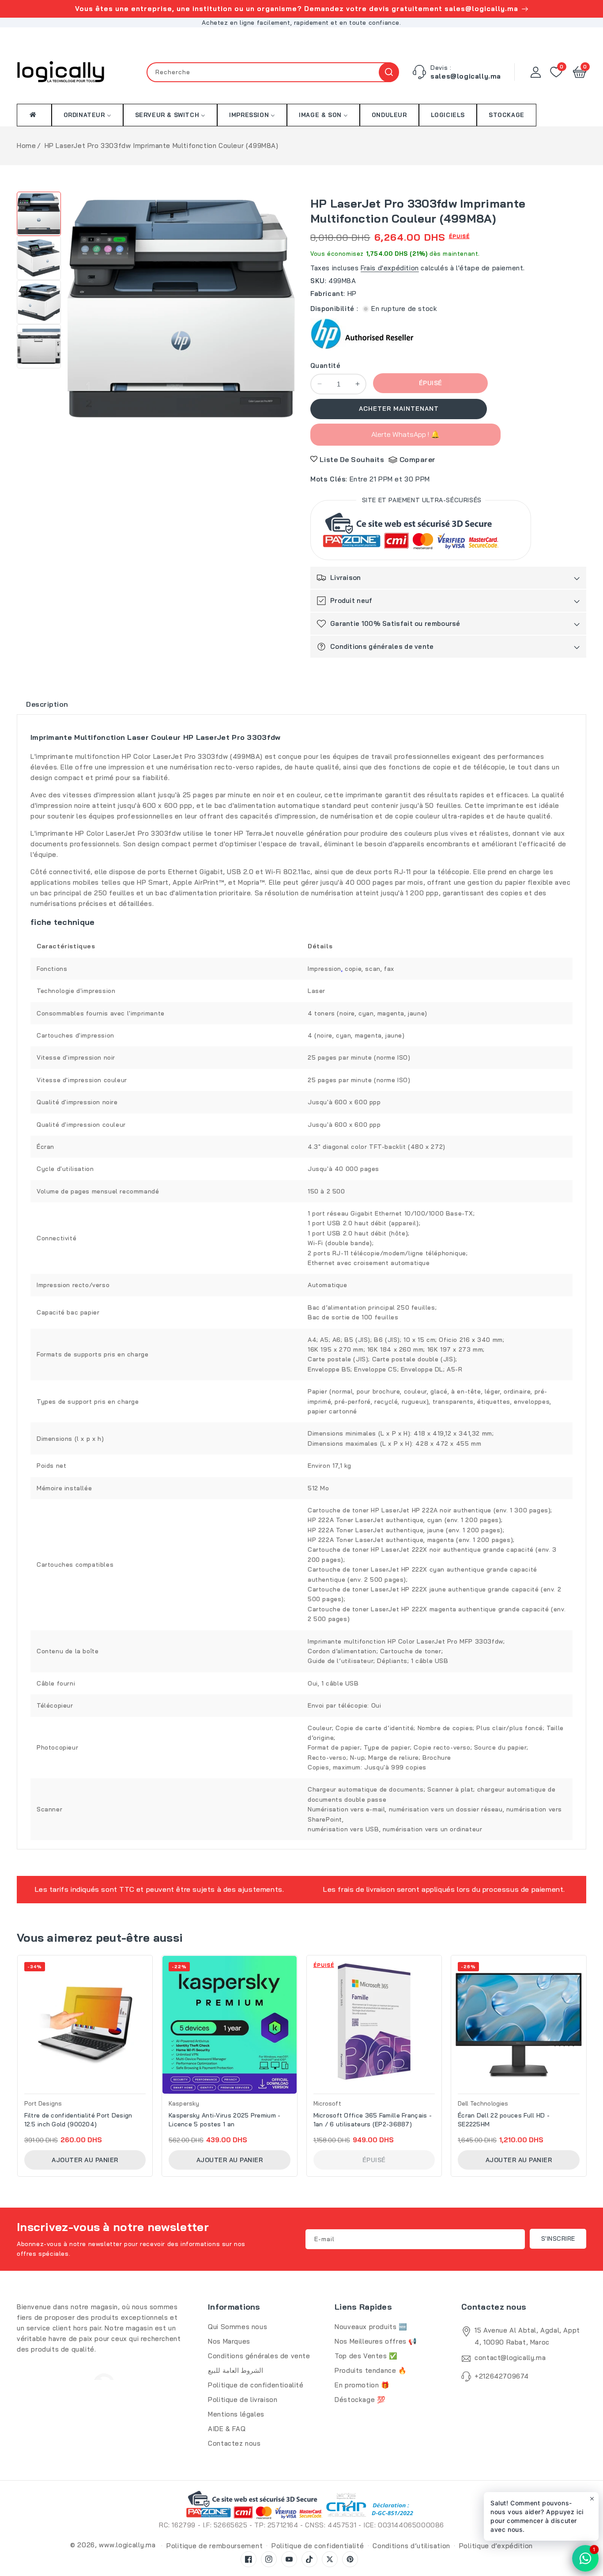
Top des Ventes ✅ (366, 2356)
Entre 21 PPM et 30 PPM (390, 479)
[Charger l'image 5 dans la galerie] (39, 214)
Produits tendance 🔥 (371, 2370)
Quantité (325, 366)
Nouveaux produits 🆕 (371, 2327)
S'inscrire (558, 2239)
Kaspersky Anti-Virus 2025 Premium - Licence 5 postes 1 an (225, 2120)
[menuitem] (34, 115)
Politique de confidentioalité (256, 2385)
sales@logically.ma (466, 76)
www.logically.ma (127, 2545)
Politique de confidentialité (318, 2546)
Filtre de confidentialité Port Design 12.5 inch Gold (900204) (78, 2120)
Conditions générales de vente (259, 2356)
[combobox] (273, 72)
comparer (418, 459)
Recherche (389, 72)
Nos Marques (229, 2341)
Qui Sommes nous (237, 2327)
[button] (580, 72)
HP (352, 294)
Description (47, 704)
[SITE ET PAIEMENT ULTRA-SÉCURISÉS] (421, 532)
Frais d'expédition (390, 268)
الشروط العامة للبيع (236, 2370)
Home (26, 146)
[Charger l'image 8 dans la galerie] (39, 346)
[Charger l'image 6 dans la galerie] (39, 258)
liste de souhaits (352, 459)
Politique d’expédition (496, 2546)
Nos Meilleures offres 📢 (376, 2341)
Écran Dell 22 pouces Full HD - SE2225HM (504, 2120)
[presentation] (20, 2054)
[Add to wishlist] (148, 1968)
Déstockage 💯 (360, 2400)
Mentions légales (236, 2414)
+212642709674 (502, 2376)
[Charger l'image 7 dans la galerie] (39, 302)
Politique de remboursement (215, 2546)
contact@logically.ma (510, 2358)
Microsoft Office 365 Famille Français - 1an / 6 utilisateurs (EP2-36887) (373, 2120)
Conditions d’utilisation (411, 2546)
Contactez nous (234, 2443)
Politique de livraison (243, 2400)
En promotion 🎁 (362, 2385)
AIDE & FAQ (227, 2429)
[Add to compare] (148, 1987)
